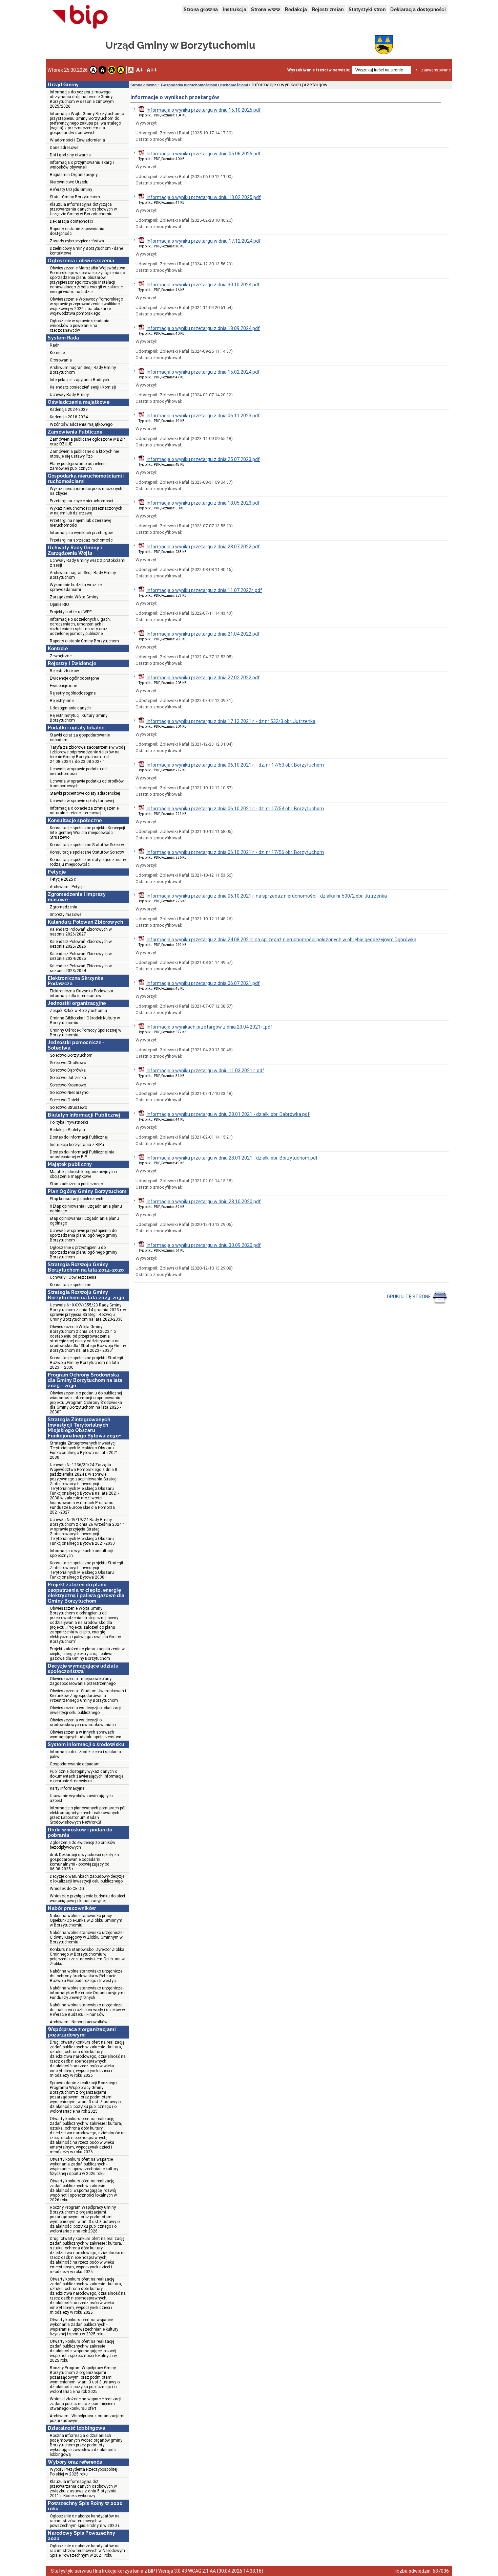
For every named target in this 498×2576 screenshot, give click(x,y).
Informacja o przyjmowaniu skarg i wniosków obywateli (82, 165)
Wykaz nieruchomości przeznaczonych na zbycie (86, 491)
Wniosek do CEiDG (67, 1889)
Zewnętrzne (61, 656)
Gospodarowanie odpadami (75, 1764)
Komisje (57, 353)
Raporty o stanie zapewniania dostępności (77, 231)
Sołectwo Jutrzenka (68, 1078)
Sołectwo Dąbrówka (68, 1070)
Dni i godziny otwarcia (70, 155)
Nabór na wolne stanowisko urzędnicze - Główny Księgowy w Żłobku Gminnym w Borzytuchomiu (87, 1937)
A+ (140, 70)
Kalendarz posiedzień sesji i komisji (83, 387)
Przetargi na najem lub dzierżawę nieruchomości (80, 523)
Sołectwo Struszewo (68, 1107)
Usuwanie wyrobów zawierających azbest (81, 1798)
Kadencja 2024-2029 (69, 410)
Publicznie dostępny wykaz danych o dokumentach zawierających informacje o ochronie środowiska (87, 1776)
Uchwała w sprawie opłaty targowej (82, 801)
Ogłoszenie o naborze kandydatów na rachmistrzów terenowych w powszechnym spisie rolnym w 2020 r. (85, 2521)
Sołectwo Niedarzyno (69, 1093)
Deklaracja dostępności (418, 9)
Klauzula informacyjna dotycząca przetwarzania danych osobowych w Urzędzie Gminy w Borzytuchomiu (83, 209)
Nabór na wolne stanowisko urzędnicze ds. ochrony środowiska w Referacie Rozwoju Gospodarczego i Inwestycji (86, 1976)
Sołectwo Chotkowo (68, 1063)
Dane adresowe (64, 148)
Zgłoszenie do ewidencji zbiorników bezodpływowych (82, 1845)
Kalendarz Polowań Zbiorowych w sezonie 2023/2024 (81, 968)
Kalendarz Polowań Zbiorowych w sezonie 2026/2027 (81, 932)
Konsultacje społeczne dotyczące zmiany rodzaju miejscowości (88, 862)
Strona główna (201, 9)
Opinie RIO (59, 604)
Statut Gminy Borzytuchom (75, 197)
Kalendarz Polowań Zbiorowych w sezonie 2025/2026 (81, 944)
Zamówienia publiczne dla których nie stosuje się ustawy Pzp (84, 454)
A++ (152, 70)
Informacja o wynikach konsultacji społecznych (81, 1553)
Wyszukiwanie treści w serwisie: (319, 70)
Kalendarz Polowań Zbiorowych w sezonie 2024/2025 (81, 956)
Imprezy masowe (66, 915)
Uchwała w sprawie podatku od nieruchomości (78, 771)
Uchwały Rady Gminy (69, 395)
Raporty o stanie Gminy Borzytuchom (84, 641)
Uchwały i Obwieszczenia (73, 1277)
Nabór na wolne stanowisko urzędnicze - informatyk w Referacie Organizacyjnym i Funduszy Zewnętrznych (88, 1993)
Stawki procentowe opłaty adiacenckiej (85, 793)
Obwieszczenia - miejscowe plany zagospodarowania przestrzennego (83, 1681)
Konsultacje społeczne (70, 1285)
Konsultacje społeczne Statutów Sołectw (87, 845)
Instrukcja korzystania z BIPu (77, 1145)
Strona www (266, 9)
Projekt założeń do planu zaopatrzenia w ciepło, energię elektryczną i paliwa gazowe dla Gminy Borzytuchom (87, 1654)
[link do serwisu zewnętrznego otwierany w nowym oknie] (80, 17)
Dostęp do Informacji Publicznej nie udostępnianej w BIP (82, 1154)
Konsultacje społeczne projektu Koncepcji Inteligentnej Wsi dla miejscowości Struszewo (87, 833)
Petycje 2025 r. (63, 879)
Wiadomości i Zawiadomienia (77, 140)
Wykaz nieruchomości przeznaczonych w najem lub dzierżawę (86, 511)
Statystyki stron (367, 9)
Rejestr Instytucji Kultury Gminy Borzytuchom (79, 718)
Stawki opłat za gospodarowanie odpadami (80, 737)
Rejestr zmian (328, 9)
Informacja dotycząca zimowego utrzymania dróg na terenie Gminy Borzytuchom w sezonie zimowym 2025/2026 (82, 99)
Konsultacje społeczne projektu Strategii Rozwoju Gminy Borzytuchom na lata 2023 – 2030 (86, 1363)
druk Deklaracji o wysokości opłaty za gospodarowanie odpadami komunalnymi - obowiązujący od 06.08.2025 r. (84, 1862)
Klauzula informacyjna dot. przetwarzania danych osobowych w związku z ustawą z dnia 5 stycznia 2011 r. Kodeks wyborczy (83, 2489)
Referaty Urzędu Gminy (71, 190)
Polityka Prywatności (69, 1122)
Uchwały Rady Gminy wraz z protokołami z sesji (88, 563)
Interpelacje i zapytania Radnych (79, 380)
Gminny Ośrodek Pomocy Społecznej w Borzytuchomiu (86, 1033)
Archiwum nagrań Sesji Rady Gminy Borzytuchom (83, 370)
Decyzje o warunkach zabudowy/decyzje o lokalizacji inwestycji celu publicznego (87, 1879)
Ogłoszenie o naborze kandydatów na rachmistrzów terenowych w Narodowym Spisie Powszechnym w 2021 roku (87, 2551)
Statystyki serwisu (71, 2571)
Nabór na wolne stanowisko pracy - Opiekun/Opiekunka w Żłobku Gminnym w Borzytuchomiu (86, 1920)
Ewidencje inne (63, 686)
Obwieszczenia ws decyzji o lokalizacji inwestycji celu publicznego (86, 1710)
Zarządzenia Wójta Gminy (74, 597)
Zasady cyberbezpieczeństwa (77, 241)
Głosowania (61, 360)
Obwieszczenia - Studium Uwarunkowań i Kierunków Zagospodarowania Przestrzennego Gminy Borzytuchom (88, 1696)
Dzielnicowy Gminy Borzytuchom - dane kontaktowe (86, 251)
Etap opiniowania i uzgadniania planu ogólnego (84, 1221)
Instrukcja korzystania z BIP (125, 2571)
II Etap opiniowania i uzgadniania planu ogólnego (86, 1209)
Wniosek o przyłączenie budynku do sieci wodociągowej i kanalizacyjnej (87, 1898)
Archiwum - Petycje (67, 887)
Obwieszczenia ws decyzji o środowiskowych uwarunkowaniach (83, 1722)
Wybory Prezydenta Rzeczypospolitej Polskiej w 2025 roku (84, 2472)
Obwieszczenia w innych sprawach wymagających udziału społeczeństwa (86, 1735)
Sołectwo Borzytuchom (71, 1055)
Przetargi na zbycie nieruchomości (81, 501)
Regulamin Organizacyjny (74, 175)
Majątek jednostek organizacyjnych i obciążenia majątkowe (83, 1174)
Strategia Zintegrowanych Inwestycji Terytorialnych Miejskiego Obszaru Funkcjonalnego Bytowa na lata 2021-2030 (85, 1450)
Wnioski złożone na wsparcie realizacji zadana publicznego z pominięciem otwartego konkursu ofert (86, 2404)
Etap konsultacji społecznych (77, 1199)
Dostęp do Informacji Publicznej (79, 1137)
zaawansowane (436, 70)
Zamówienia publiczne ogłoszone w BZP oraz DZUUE (87, 442)
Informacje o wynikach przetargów (81, 533)
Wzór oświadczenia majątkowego (81, 424)
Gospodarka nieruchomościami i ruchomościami (204, 85)
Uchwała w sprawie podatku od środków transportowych (87, 784)
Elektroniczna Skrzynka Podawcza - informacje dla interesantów (82, 993)
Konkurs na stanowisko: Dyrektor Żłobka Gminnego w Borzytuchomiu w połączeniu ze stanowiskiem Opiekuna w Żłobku (87, 1957)
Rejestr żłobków (64, 671)
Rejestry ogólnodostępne (73, 693)
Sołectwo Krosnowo (68, 1085)
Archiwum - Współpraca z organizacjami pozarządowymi (87, 2418)
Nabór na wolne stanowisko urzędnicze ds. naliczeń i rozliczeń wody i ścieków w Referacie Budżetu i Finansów (87, 2010)
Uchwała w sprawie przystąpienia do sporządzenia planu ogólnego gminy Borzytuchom (84, 1235)
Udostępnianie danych (70, 708)
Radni (55, 345)
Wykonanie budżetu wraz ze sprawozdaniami (76, 587)
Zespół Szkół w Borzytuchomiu (78, 1011)
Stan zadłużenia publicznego (76, 1184)
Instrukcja (234, 9)
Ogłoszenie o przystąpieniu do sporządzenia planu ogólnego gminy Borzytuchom (84, 1252)
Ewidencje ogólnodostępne (74, 678)
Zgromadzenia (64, 907)
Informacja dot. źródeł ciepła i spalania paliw (85, 1754)
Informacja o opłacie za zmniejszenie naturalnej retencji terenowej (84, 811)
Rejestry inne (62, 701)
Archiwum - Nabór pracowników (79, 2022)
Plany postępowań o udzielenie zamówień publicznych (78, 466)
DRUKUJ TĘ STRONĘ (409, 1297)
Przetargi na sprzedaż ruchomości (82, 540)
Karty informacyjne (67, 1788)
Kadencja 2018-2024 (69, 417)
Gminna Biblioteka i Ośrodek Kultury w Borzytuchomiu (85, 1020)
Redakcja (296, 9)
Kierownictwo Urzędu (69, 182)
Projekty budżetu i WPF (71, 612)
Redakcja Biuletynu (67, 1130)
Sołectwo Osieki (64, 1100)
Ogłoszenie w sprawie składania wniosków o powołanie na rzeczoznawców (80, 326)
